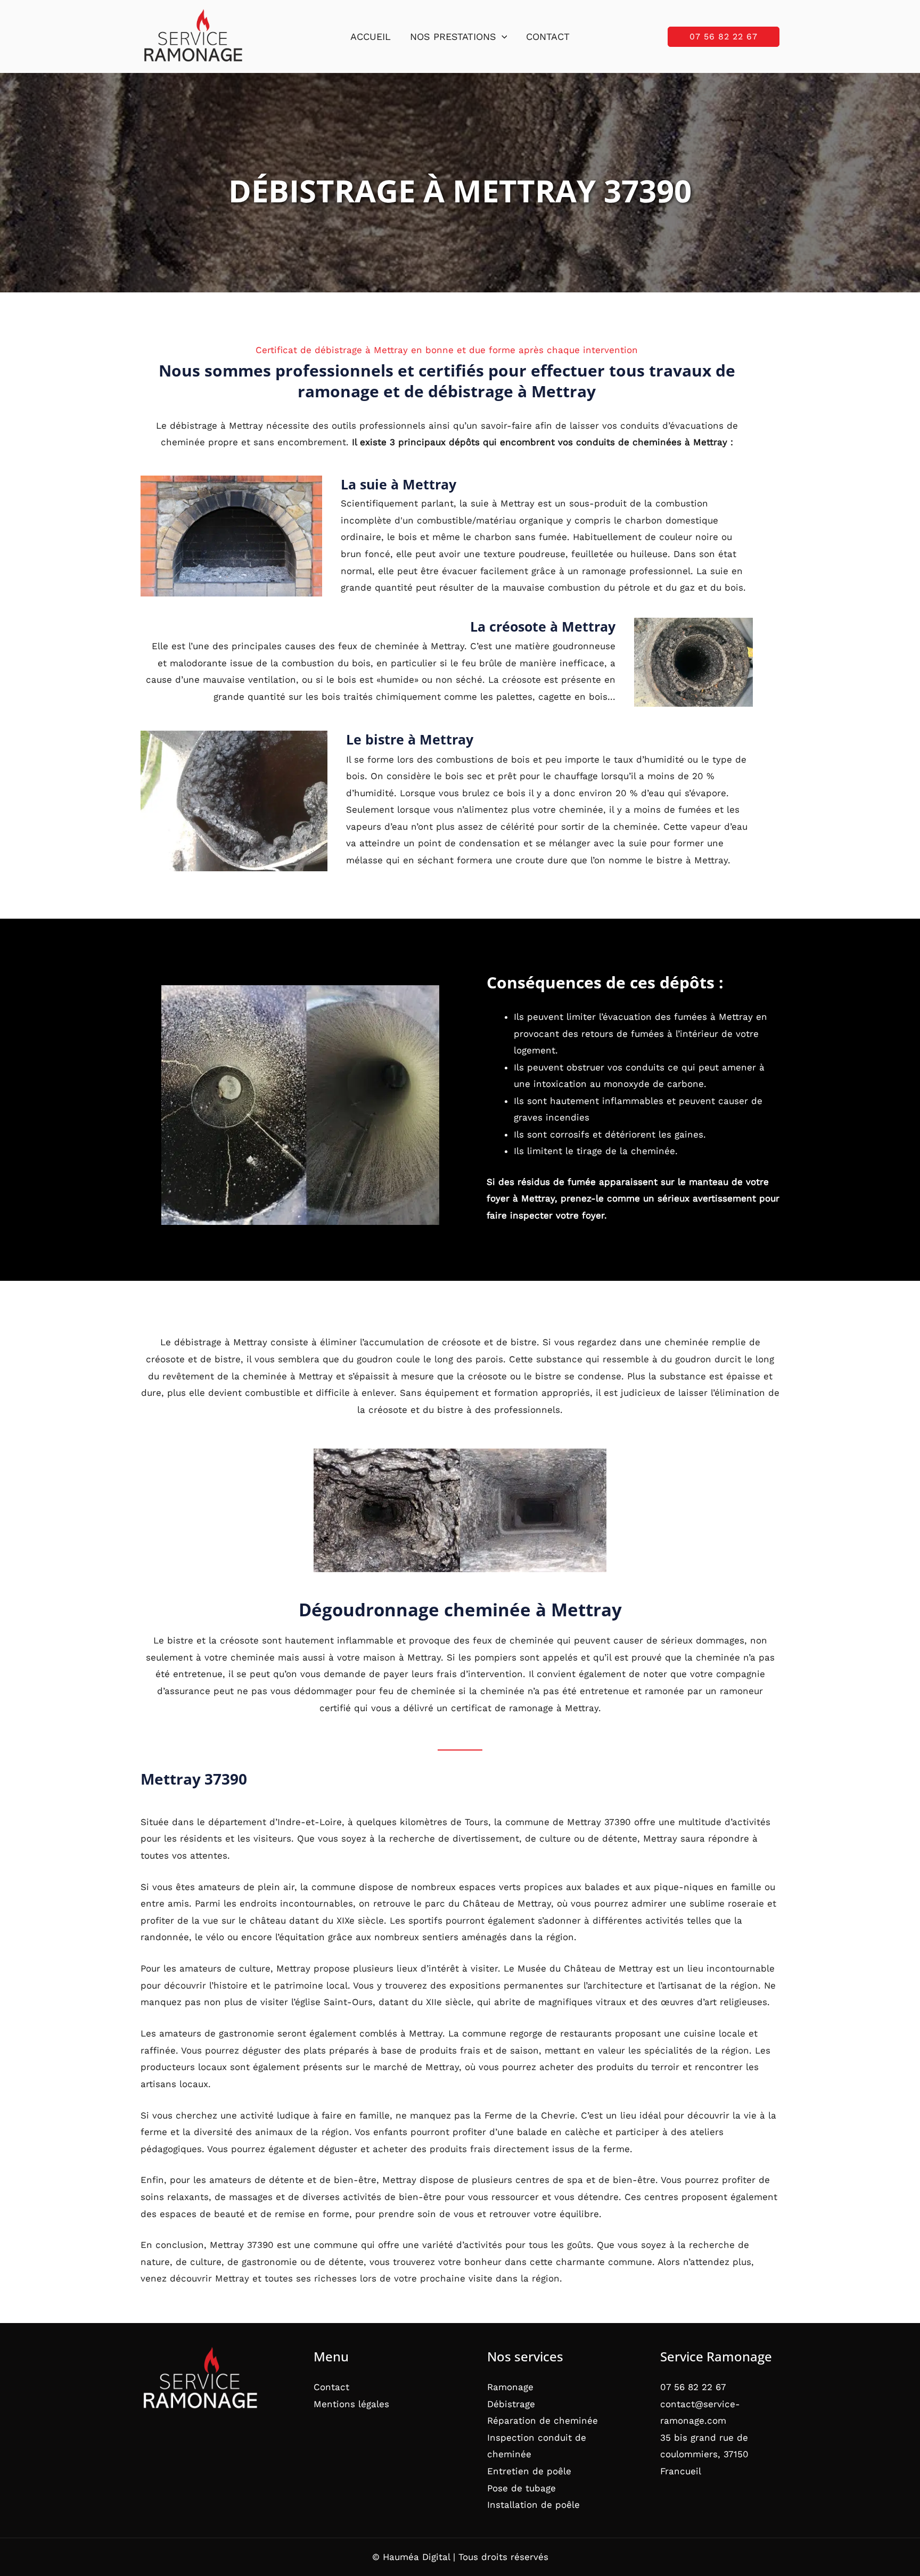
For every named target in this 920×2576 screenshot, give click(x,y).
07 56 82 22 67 (693, 2387)
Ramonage (510, 2387)
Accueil (371, 36)
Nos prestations (453, 36)
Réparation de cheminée (543, 2420)
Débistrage (511, 2404)
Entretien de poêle (529, 2471)
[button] (502, 37)
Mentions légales (351, 2404)
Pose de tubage (521, 2488)
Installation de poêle (533, 2505)
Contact (548, 36)
